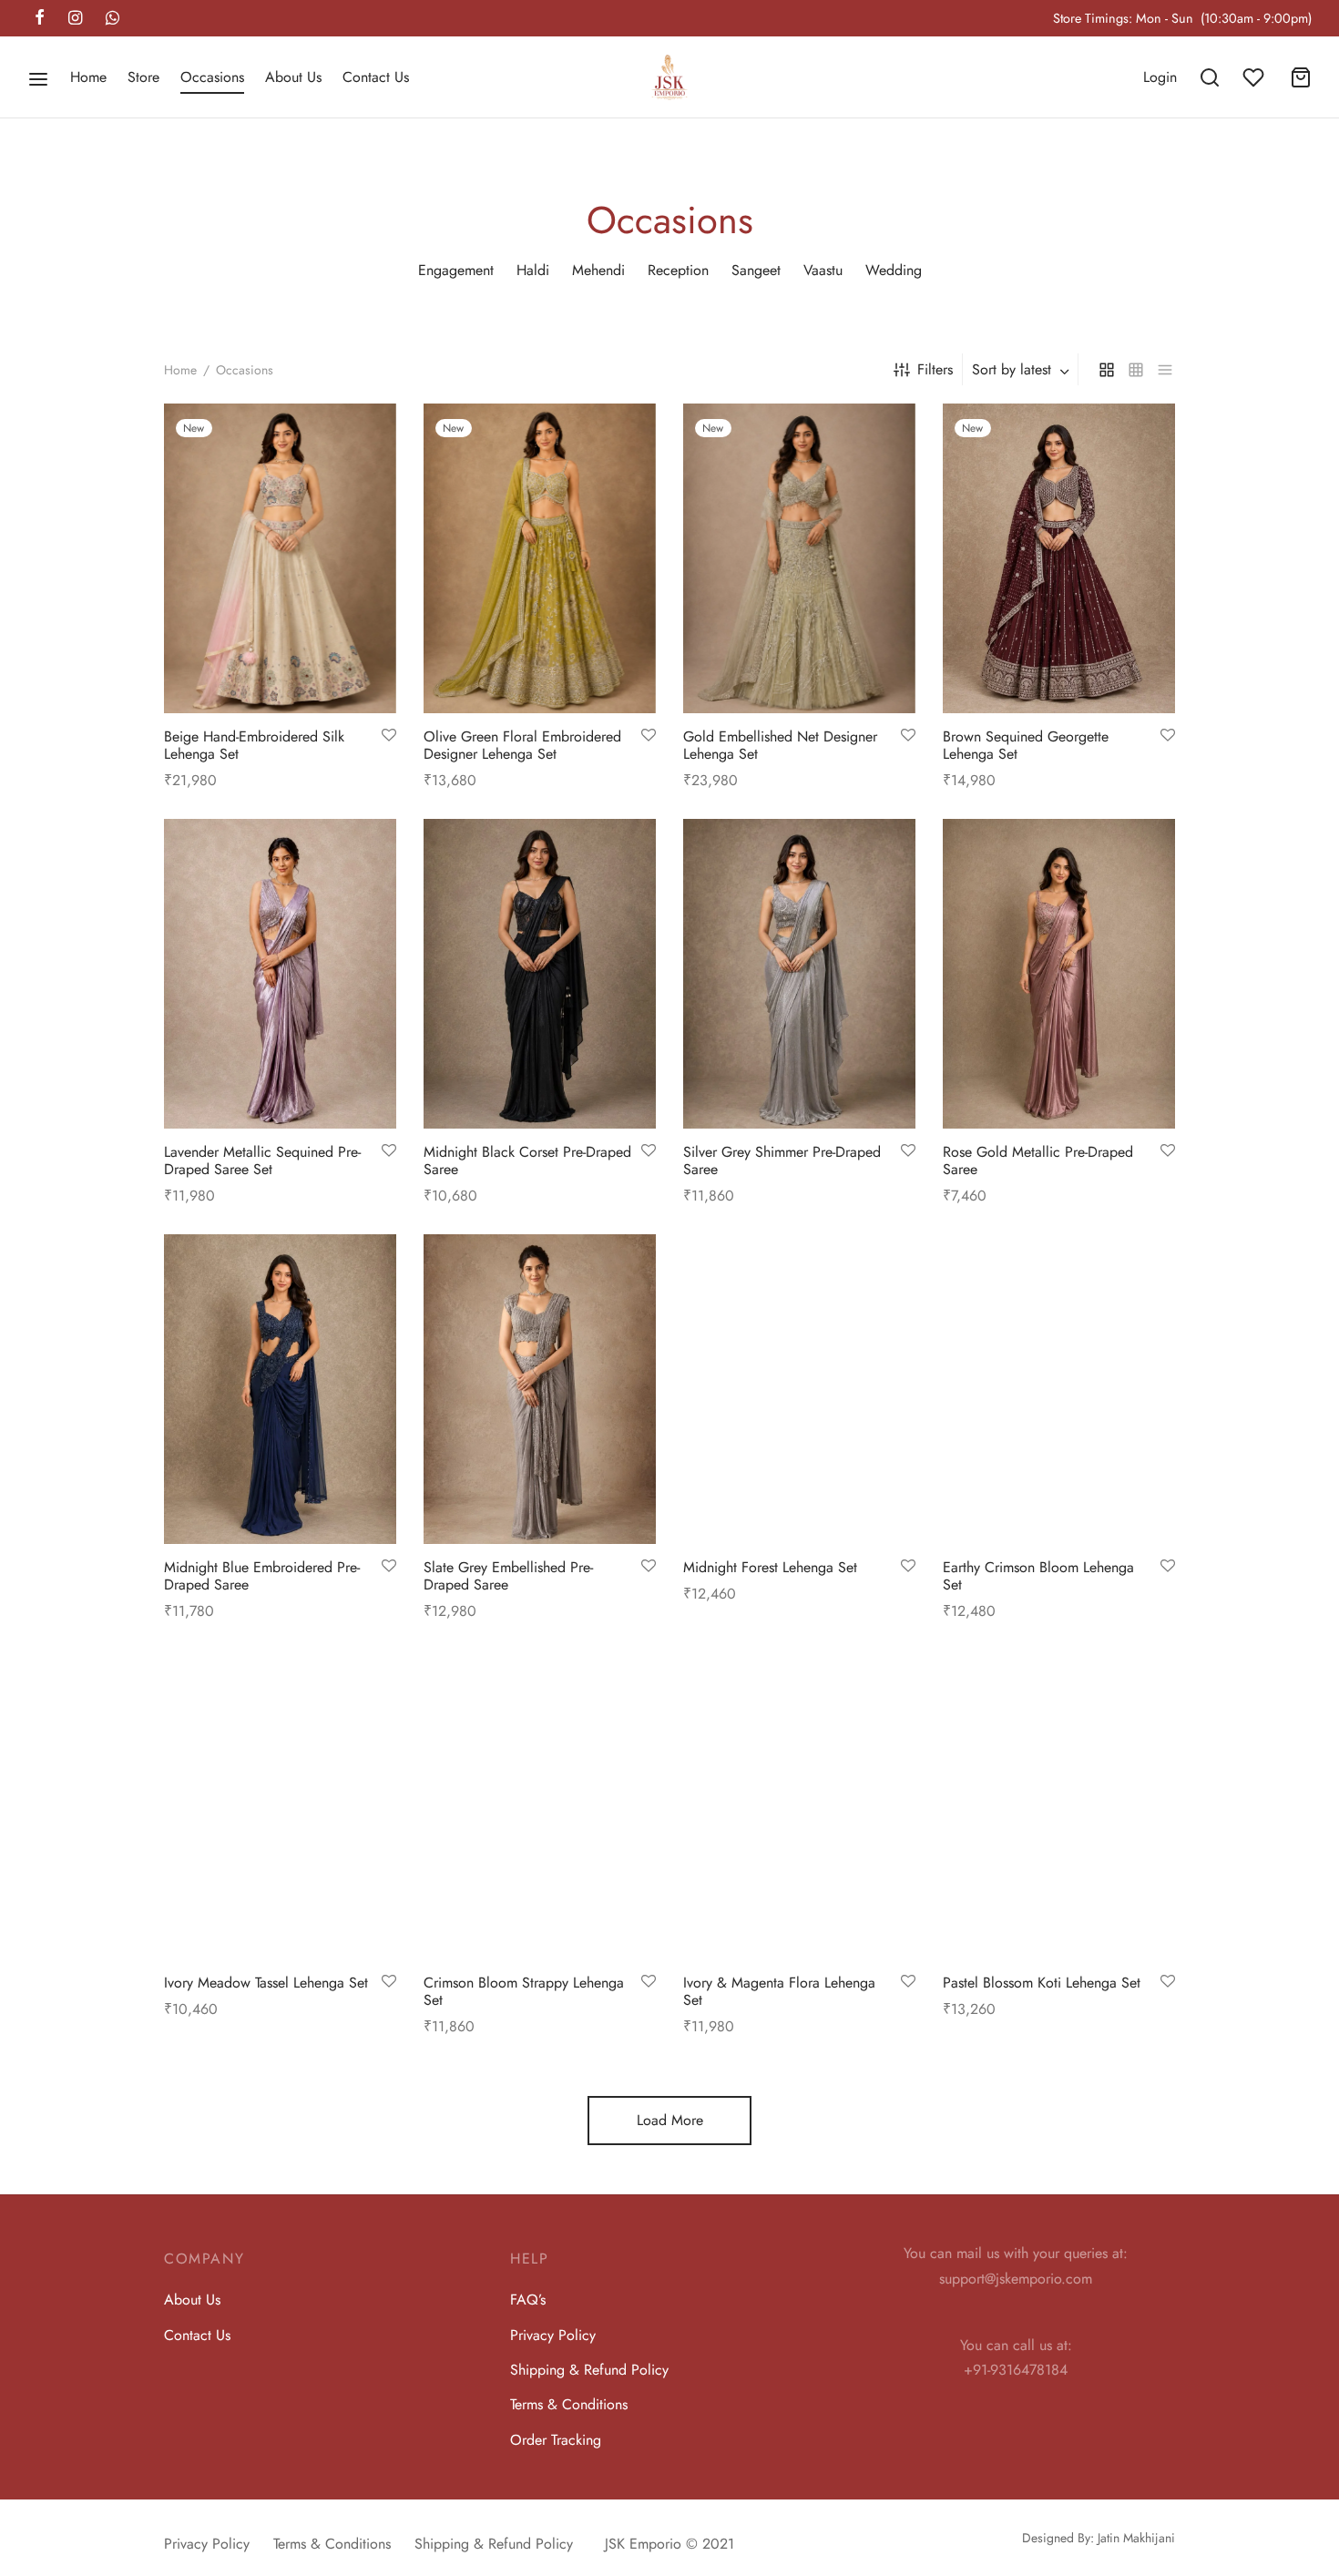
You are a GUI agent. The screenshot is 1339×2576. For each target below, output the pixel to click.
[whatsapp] (112, 19)
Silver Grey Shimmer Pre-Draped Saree (782, 1160)
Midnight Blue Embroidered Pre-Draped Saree (262, 1576)
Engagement (456, 270)
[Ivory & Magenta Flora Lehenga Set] (799, 1804)
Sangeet (756, 270)
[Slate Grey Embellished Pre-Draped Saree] (540, 1389)
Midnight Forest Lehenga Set (770, 1567)
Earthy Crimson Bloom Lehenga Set (1038, 1576)
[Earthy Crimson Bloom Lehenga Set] (1059, 1389)
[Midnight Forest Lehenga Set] (799, 1389)
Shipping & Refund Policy (589, 2370)
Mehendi (598, 270)
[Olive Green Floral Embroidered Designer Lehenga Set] (540, 558)
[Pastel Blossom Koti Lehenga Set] (1059, 1804)
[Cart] (1301, 77)
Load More (670, 2120)
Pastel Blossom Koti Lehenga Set (1042, 1983)
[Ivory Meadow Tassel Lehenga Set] (280, 1804)
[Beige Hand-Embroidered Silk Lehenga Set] (280, 558)
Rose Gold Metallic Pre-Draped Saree (1038, 1160)
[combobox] (1022, 370)
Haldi (533, 270)
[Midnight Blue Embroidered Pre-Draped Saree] (280, 1389)
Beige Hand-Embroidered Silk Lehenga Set (254, 745)
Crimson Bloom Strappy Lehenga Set (524, 1991)
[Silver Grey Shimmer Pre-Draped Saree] (799, 974)
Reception (678, 270)
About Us (293, 77)
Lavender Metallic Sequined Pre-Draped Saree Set (262, 1160)
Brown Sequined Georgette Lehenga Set (1026, 745)
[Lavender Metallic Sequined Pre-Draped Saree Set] (280, 974)
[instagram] (75, 19)
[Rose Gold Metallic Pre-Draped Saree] (1059, 974)
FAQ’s (528, 2300)
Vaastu (823, 270)
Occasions (212, 77)
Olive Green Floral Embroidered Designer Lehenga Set (522, 745)
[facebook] (40, 19)
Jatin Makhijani (1136, 2538)
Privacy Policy (553, 2335)
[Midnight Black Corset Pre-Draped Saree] (540, 974)
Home (88, 77)
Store (143, 77)
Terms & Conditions (569, 2404)
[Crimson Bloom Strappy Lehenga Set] (540, 1804)
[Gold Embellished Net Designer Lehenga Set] (799, 558)
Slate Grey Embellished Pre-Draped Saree (508, 1576)
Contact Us (376, 77)
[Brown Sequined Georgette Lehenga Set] (1059, 558)
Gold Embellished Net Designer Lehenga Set (780, 745)
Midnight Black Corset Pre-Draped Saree (527, 1160)
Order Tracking (556, 2440)
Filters (935, 369)
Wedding (894, 270)
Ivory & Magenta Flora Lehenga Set (779, 1991)
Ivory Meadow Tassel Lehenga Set (266, 1983)
